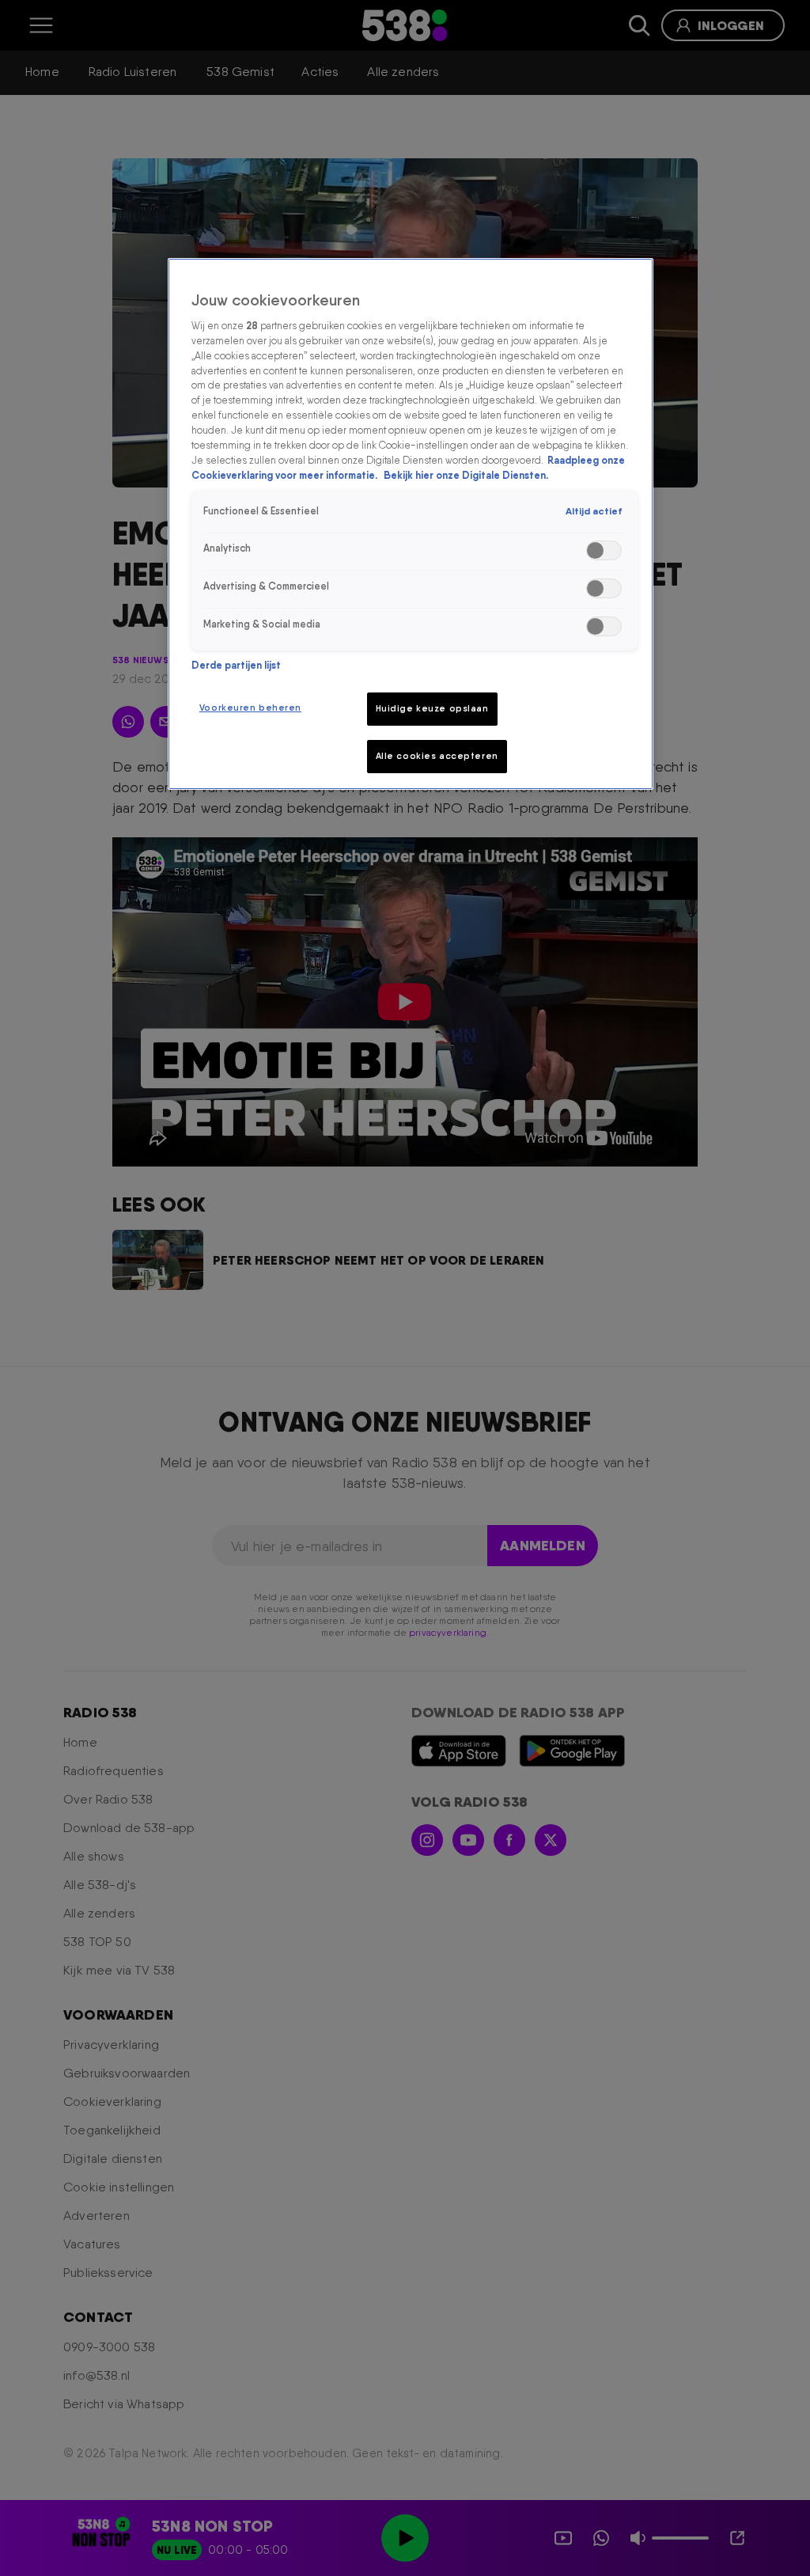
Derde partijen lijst (236, 665)
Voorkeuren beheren (250, 708)
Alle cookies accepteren (437, 756)
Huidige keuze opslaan (432, 708)
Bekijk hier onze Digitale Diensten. (466, 475)
